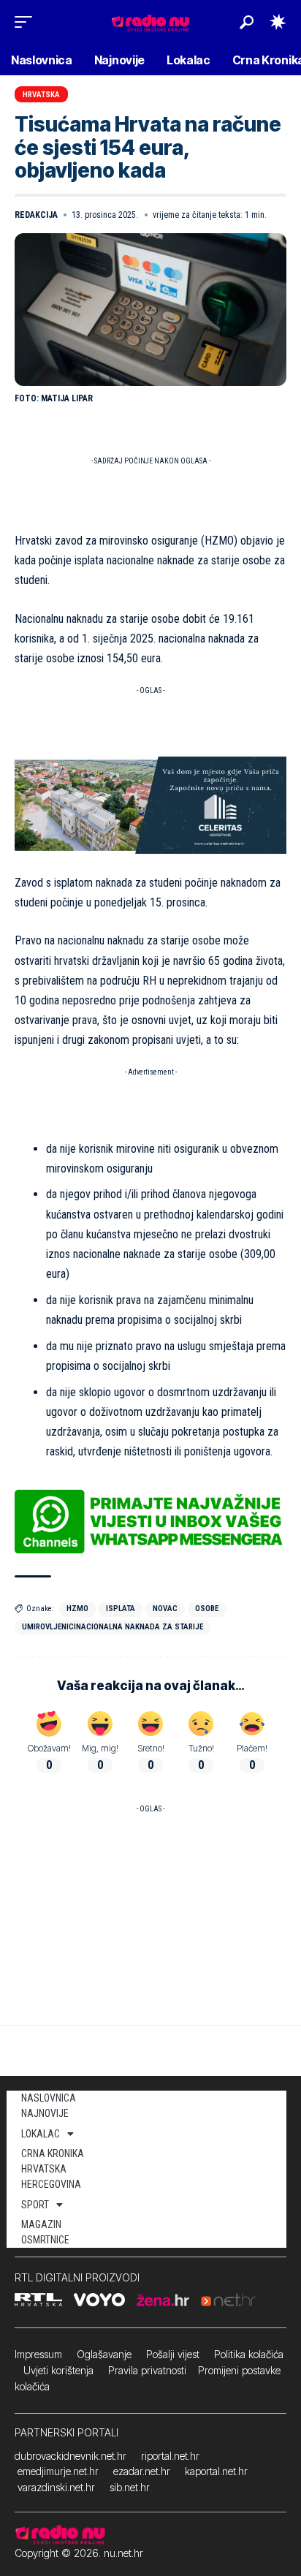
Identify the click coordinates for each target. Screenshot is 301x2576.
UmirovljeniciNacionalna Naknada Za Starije (113, 1627)
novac (165, 1609)
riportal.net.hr (170, 2456)
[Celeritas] (150, 804)
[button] (27, 22)
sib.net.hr (130, 2487)
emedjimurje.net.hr (58, 2471)
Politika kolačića (249, 2354)
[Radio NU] (150, 22)
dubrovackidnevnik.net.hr (71, 2456)
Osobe (207, 1609)
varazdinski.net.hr (56, 2487)
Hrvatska (41, 95)
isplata (121, 1609)
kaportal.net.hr (216, 2471)
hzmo (77, 1609)
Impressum (38, 2354)
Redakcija (36, 215)
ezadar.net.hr (142, 2471)
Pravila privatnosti (147, 2370)
